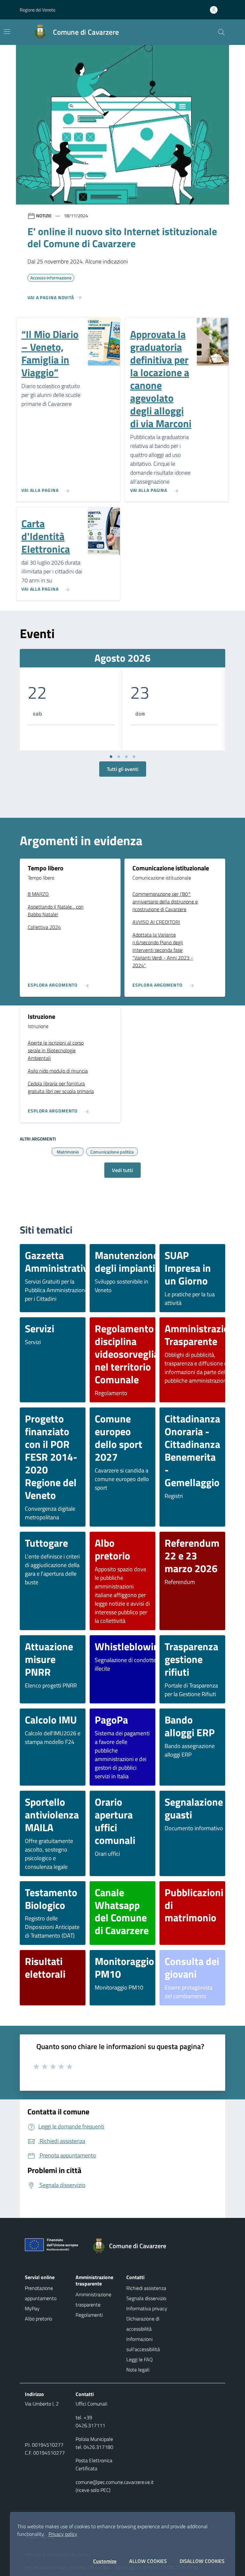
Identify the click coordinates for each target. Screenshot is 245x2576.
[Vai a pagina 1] (111, 757)
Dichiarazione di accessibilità (143, 2324)
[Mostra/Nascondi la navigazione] (7, 32)
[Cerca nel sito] (221, 32)
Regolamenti (89, 2315)
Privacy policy (63, 2534)
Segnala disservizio (146, 2298)
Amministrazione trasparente (93, 2299)
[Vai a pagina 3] (126, 757)
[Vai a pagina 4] (134, 757)
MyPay (32, 2308)
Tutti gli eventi (123, 769)
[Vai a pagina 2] (119, 757)
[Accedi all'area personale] (216, 10)
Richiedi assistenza (146, 2288)
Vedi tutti (122, 1170)
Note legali (138, 2370)
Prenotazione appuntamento (41, 2293)
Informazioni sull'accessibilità (143, 2344)
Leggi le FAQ (140, 2359)
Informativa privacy (147, 2308)
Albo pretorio (38, 2319)
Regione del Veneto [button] (37, 10)
